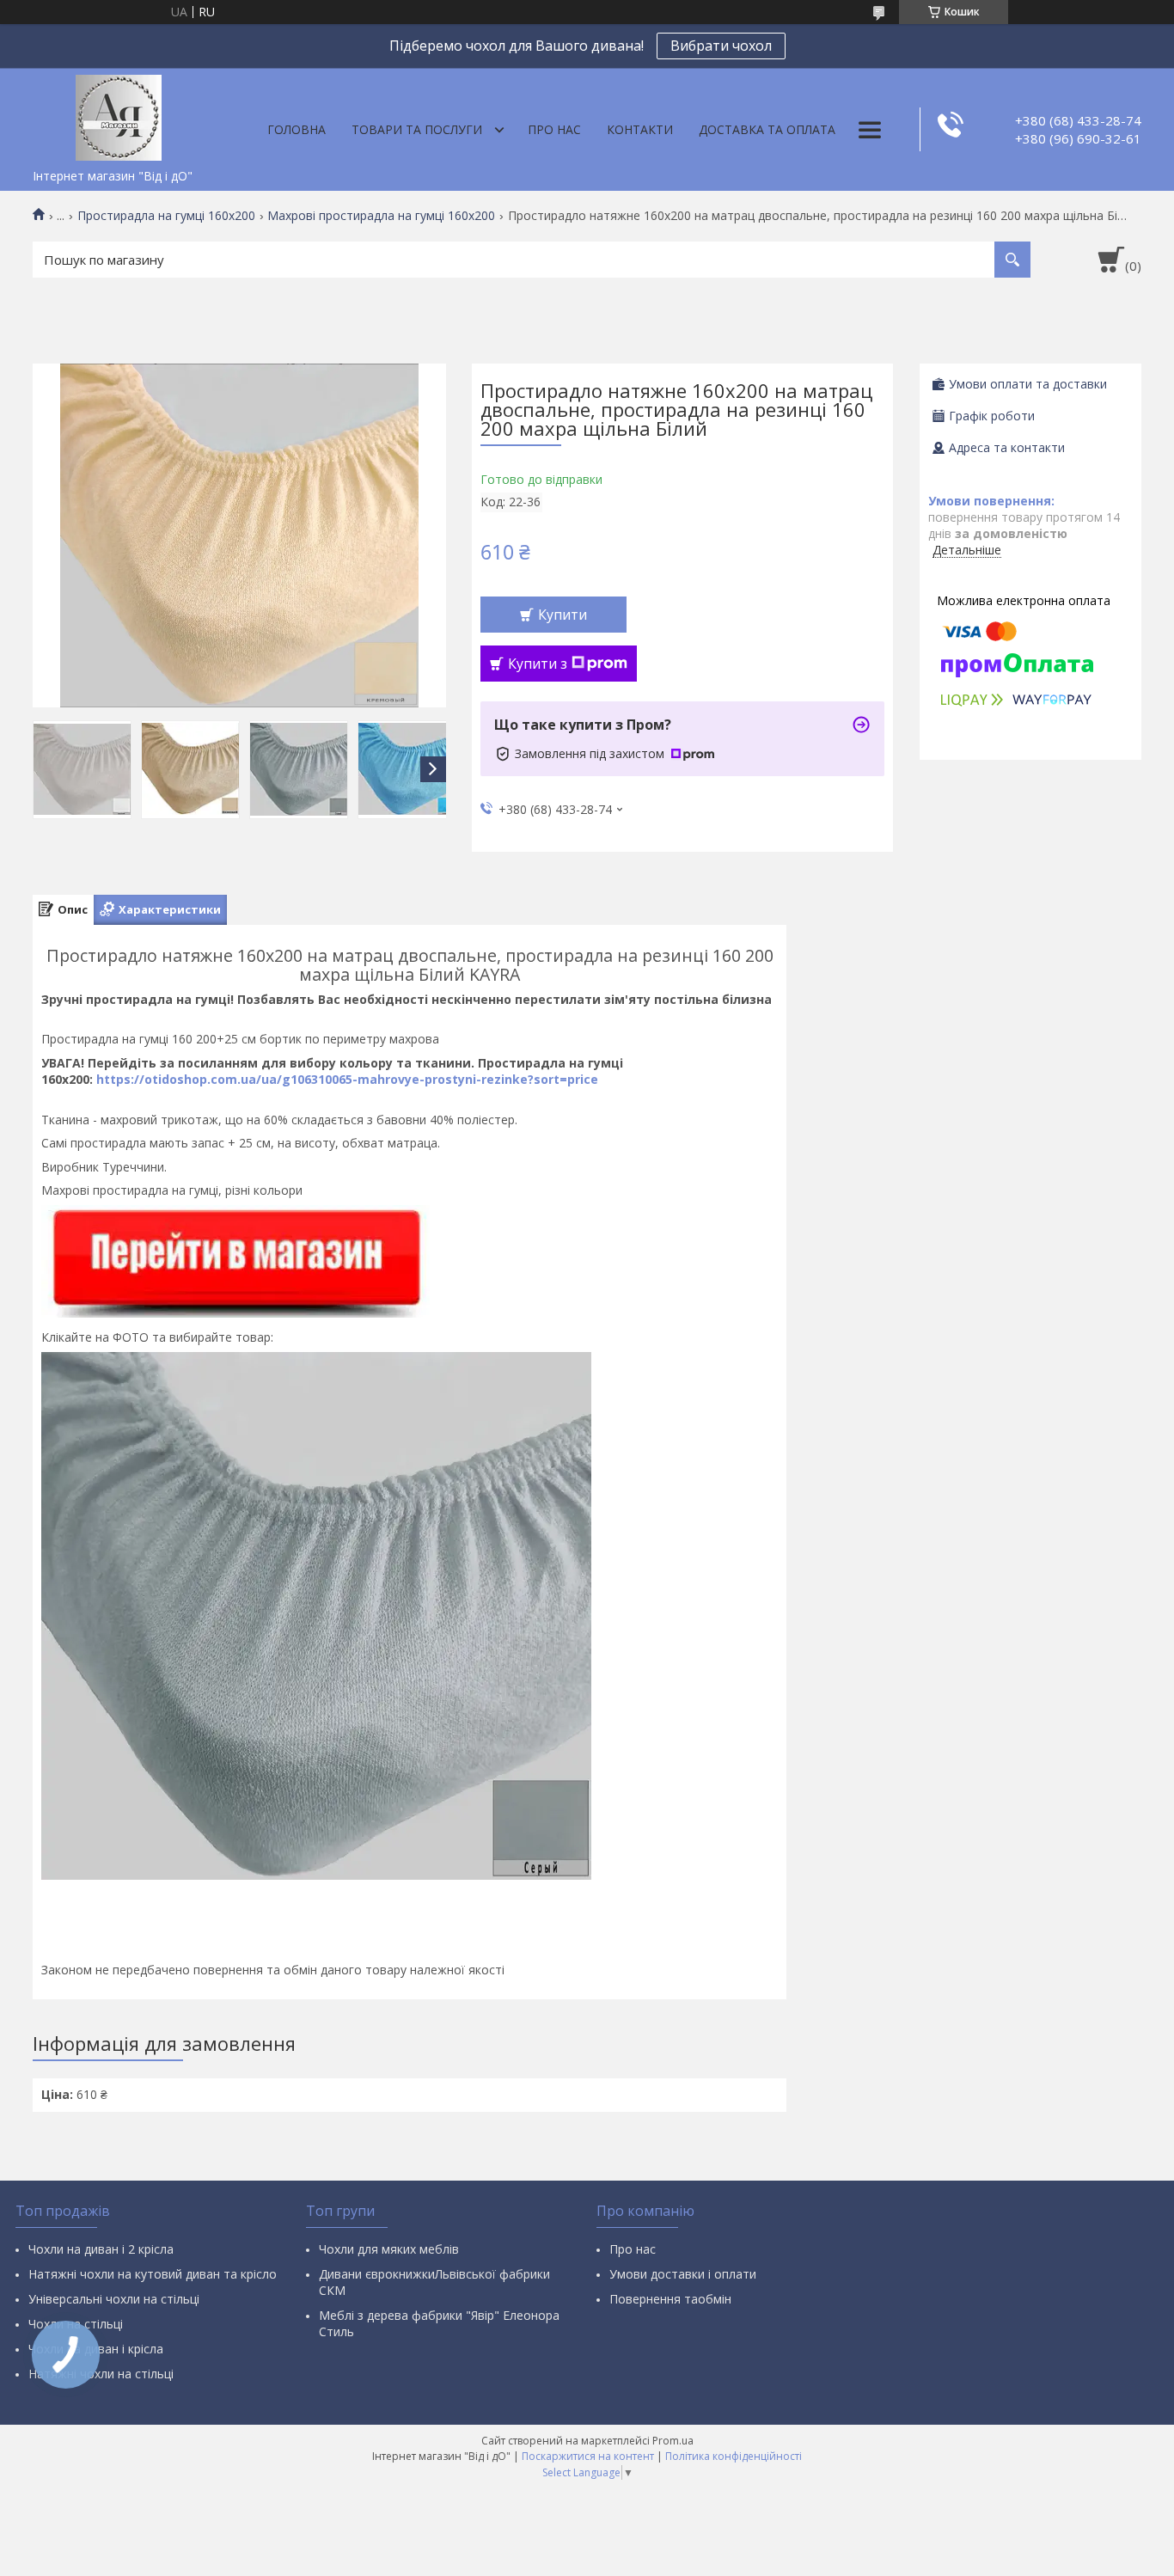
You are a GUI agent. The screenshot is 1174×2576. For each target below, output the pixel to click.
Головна (297, 129)
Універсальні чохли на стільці (114, 2299)
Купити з (538, 664)
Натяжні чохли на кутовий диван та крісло (153, 2274)
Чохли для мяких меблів (389, 2249)
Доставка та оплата (767, 129)
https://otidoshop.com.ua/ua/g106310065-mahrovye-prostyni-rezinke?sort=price (347, 1079)
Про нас (554, 129)
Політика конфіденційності (734, 2456)
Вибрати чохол (721, 46)
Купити (563, 615)
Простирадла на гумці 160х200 (166, 216)
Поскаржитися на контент (588, 2456)
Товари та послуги (417, 129)
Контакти (640, 129)
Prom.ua (673, 2441)
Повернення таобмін (670, 2299)
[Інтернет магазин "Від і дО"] (119, 114)
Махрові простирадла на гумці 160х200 (381, 216)
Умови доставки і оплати (683, 2274)
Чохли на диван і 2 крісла (101, 2249)
